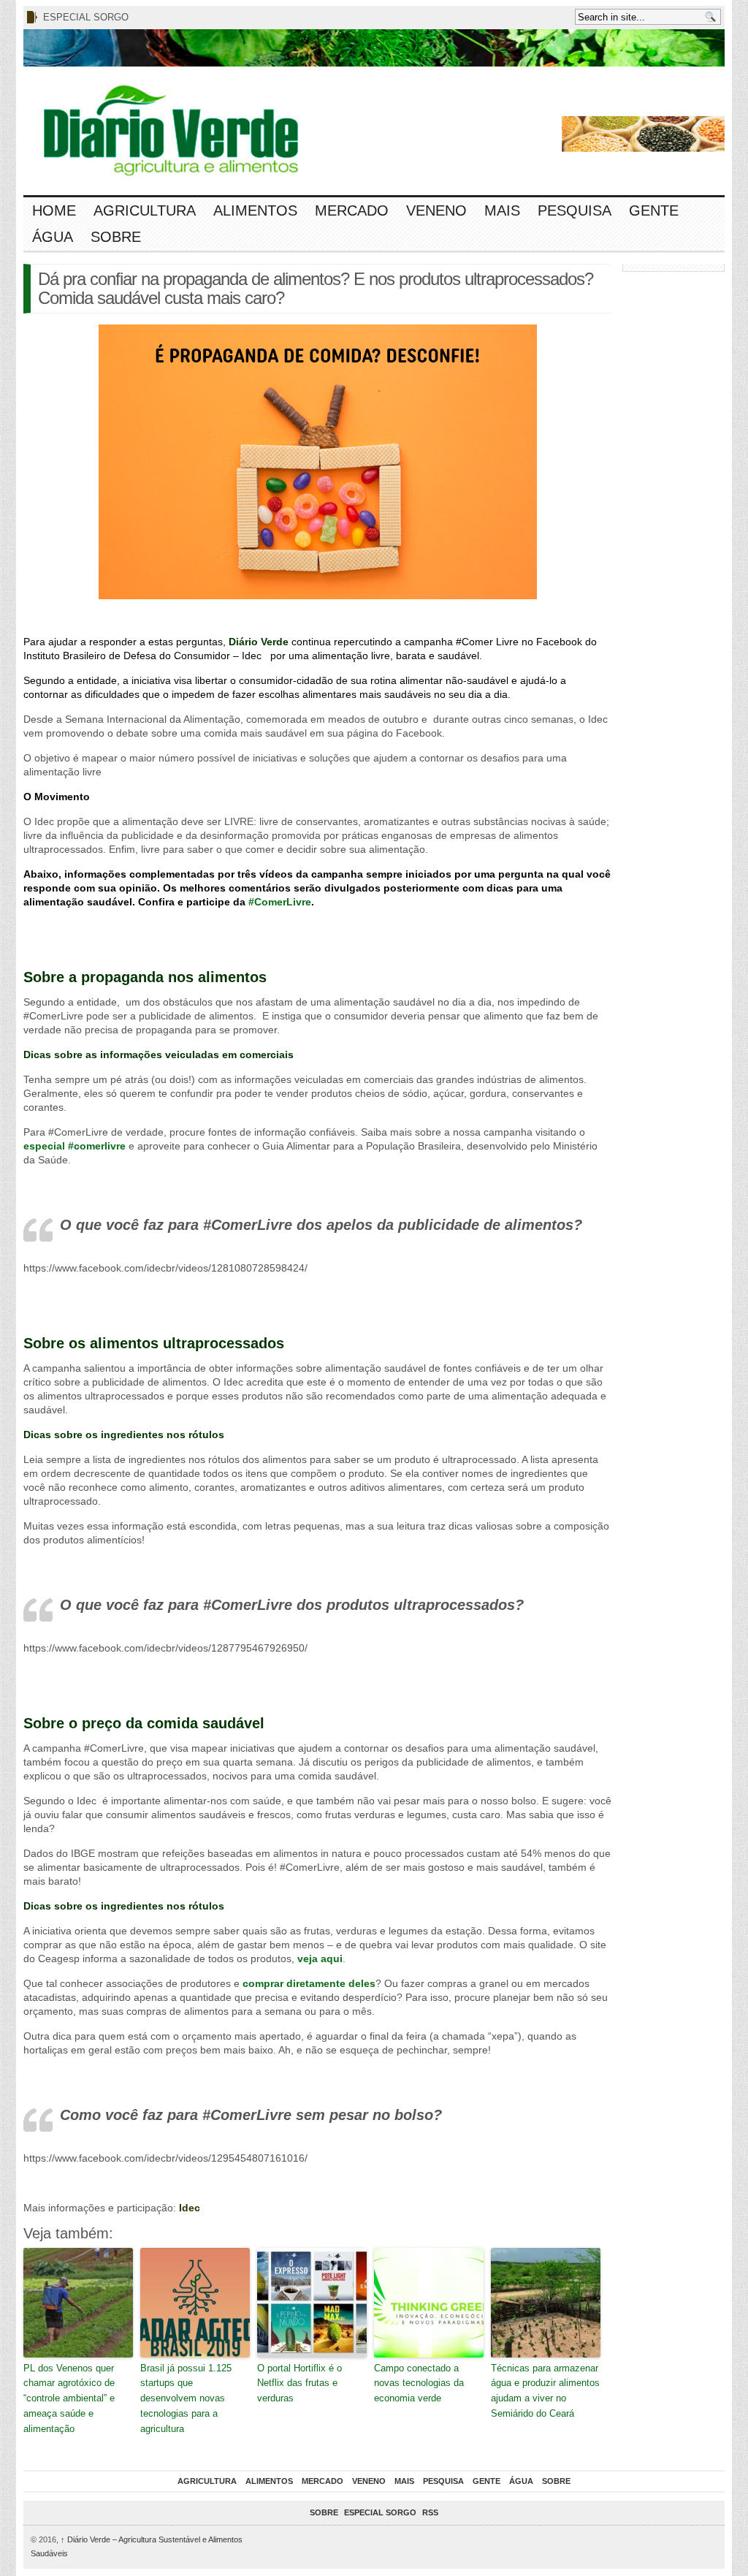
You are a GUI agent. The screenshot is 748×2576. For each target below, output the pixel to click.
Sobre (116, 237)
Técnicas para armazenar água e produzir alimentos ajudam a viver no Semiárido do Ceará (545, 2391)
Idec (190, 2208)
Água (53, 237)
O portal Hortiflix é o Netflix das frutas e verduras (299, 2383)
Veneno (436, 210)
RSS (430, 2512)
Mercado (352, 210)
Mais (502, 210)
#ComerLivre (280, 902)
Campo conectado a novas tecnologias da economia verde (419, 2383)
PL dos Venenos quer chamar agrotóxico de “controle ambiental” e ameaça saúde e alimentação (69, 2398)
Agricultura (145, 210)
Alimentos (255, 210)
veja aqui (320, 1958)
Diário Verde (259, 642)
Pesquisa (575, 210)
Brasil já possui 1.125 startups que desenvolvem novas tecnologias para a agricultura (186, 2398)
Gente (654, 210)
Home (54, 210)
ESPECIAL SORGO (86, 17)
